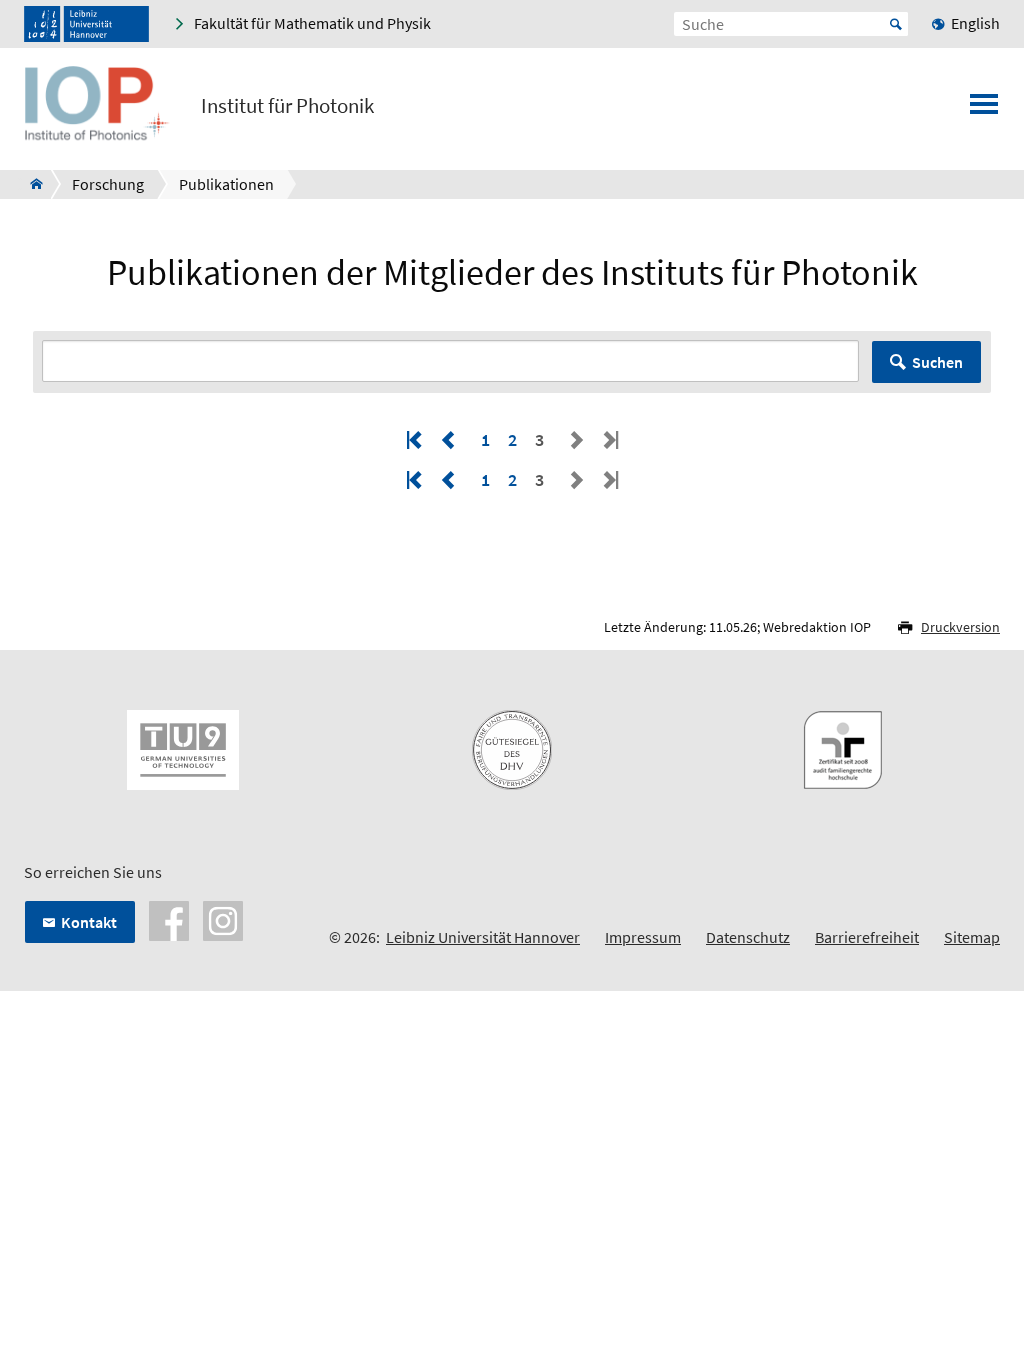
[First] (416, 439)
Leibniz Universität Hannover (483, 937)
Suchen (937, 362)
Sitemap (972, 937)
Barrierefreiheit (867, 937)
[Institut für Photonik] (30, 184)
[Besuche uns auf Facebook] (169, 919)
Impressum (643, 937)
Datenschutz (748, 937)
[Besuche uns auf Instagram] (223, 919)
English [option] (975, 23)
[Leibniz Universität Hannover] (86, 24)
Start (896, 24)
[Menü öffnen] (984, 110)
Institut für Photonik (287, 106)
